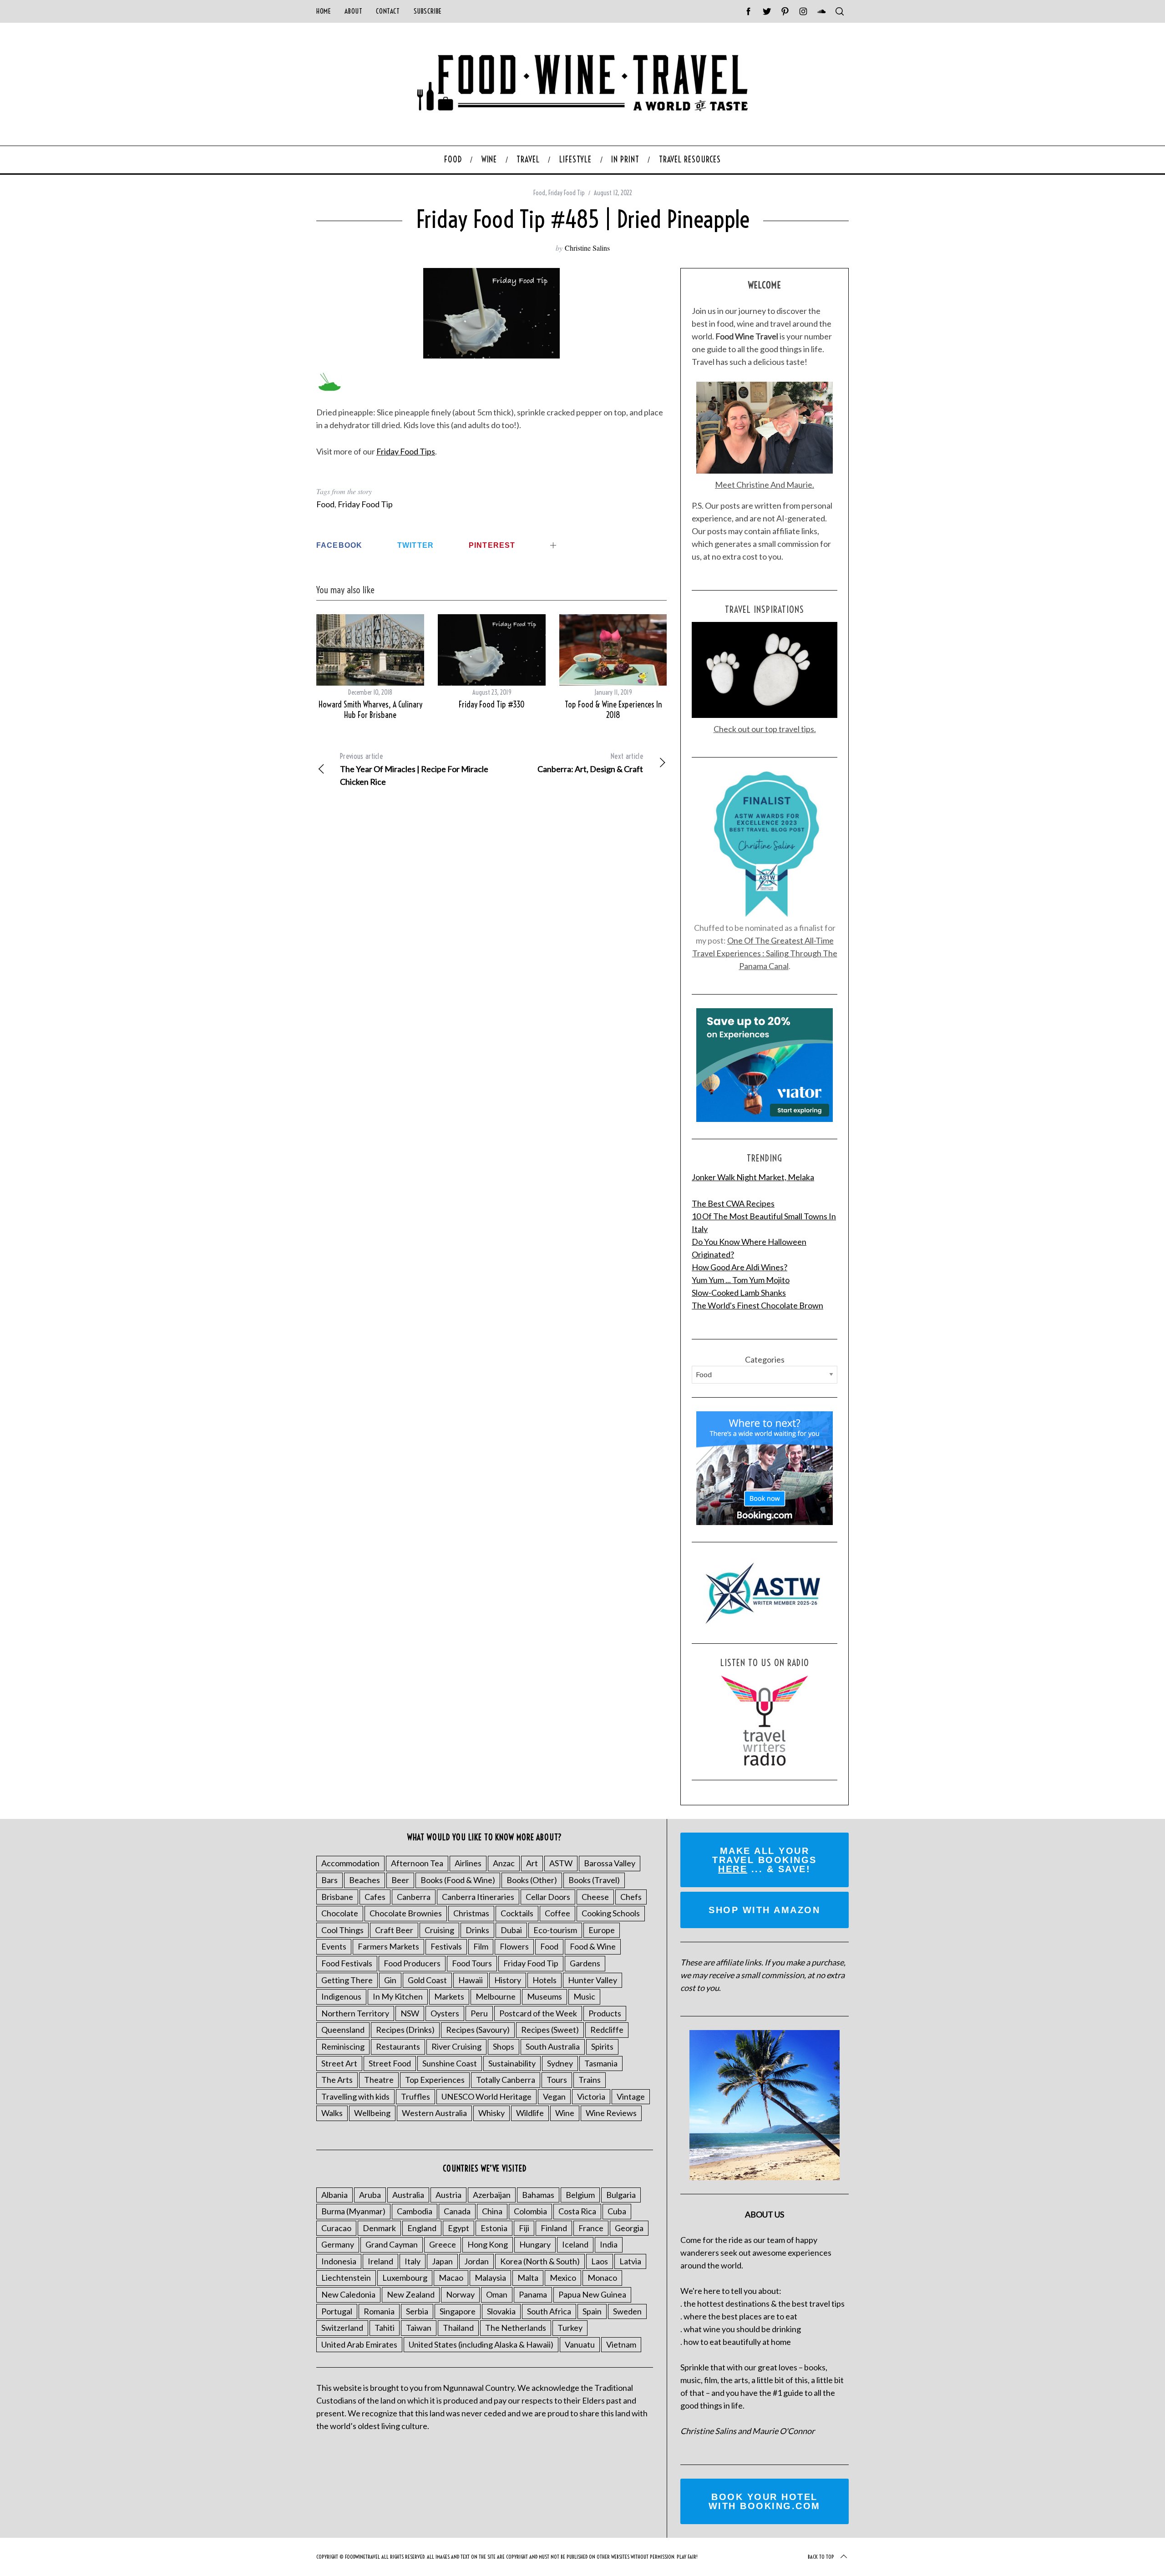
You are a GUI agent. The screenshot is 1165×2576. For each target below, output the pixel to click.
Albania (334, 2195)
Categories (765, 1359)
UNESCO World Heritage (486, 2096)
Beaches (365, 1880)
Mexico (563, 2278)
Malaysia (490, 2278)
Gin (390, 1980)
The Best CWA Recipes (733, 1203)
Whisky (491, 2113)
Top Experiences (435, 2080)
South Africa (549, 2311)
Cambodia (415, 2211)
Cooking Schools (611, 1913)
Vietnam (621, 2344)
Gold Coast (427, 1980)
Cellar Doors (548, 1897)
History (508, 1980)
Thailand (458, 2328)
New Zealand (411, 2294)
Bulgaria (621, 2195)
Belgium (580, 2195)
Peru (479, 2013)
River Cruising (456, 2046)
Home (324, 11)
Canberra (414, 1897)
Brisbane (337, 1897)
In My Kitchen (398, 1996)
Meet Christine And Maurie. (765, 485)
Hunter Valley (593, 1980)
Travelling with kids (355, 2096)
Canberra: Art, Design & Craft (590, 763)
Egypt (458, 2228)
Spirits (602, 2046)
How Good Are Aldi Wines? (740, 1267)
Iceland (575, 2244)
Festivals (446, 1946)
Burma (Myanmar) (353, 2211)
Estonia (494, 2228)
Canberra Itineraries (478, 1897)
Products (605, 2013)
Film (481, 1946)
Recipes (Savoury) (478, 2030)
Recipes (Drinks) (405, 2030)
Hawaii (471, 1980)
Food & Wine (593, 1946)
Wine (565, 2113)
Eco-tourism (555, 1930)
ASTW (561, 1863)
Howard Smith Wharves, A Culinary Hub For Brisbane (370, 710)
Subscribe (428, 11)
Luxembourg (405, 2278)
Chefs (631, 1897)
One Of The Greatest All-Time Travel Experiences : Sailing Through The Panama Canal (765, 953)
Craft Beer (394, 1930)
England (422, 2228)
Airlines (468, 1863)
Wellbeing (372, 2113)
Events (334, 1946)
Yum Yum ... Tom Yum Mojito (741, 1280)
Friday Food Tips (406, 451)
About (353, 11)
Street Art (339, 2063)
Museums (545, 1996)
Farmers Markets (388, 1946)
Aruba (370, 2195)
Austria (448, 2195)
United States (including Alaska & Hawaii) (481, 2344)
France (591, 2228)
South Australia (553, 2046)
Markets (449, 1996)
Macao (451, 2278)
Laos (600, 2261)
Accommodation (350, 1863)
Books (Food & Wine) (458, 1880)
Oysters (445, 2013)
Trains (590, 2080)
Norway (460, 2294)
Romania (379, 2311)
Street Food (390, 2063)
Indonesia (339, 2261)
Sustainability (512, 2063)
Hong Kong (488, 2244)
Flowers (514, 1946)
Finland (554, 2228)
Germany (338, 2244)
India (609, 2244)
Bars (329, 1880)
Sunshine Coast (450, 2063)
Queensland (343, 2030)
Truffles (415, 2096)
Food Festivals (347, 1963)
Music (584, 1996)
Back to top (821, 2557)
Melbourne (496, 1996)
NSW (410, 2013)
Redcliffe (607, 2030)
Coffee (557, 1913)
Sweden (627, 2311)
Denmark (379, 2228)
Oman (497, 2294)
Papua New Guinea (592, 2294)
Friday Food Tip (567, 193)
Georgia (629, 2228)
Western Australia (434, 2113)
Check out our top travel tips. (765, 729)
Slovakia (501, 2311)
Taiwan (419, 2328)
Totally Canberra (506, 2080)
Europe (602, 1930)
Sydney (560, 2063)
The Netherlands (516, 2328)
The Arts (337, 2080)
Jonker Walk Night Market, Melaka (753, 1177)
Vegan (554, 2096)
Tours (557, 2080)
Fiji (524, 2228)
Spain (592, 2311)
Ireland (380, 2261)
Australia (408, 2195)
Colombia (530, 2211)
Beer (400, 1880)
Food (539, 193)
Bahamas (538, 2195)
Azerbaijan (492, 2195)
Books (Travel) (594, 1880)
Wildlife (530, 2113)
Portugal (337, 2311)
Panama (533, 2294)
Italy (413, 2261)
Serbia (417, 2311)
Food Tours (472, 1963)
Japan (442, 2261)
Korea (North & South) (540, 2261)
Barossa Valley (610, 1863)
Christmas (471, 1913)
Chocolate (340, 1913)
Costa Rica (577, 2211)
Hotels (545, 1980)
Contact (388, 11)
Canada (457, 2211)
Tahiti (385, 2328)
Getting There (347, 1980)
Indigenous (341, 1996)
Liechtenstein (346, 2278)
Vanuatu (580, 2344)
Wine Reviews (611, 2113)
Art (532, 1863)
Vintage (631, 2096)
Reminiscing (343, 2046)
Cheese (595, 1897)
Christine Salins (587, 248)
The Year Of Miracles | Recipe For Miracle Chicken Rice (414, 769)
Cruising (439, 1930)
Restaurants (398, 2046)
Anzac (504, 1863)
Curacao (336, 2228)
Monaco (602, 2278)
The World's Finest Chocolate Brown (757, 1305)
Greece (443, 2244)
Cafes (375, 1897)
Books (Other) (532, 1880)
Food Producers (412, 1963)
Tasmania (601, 2063)
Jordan (476, 2261)
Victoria (591, 2096)
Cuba (617, 2211)
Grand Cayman (392, 2244)
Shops (504, 2046)
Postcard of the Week (538, 2013)
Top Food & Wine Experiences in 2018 (613, 710)
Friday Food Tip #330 (492, 705)
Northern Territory (355, 2013)
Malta (528, 2278)
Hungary (535, 2244)
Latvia (630, 2261)
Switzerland (342, 2328)
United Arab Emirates (359, 2344)
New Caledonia (348, 2294)
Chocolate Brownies (406, 1913)
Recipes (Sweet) (550, 2030)
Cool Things (342, 1930)
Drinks (477, 1930)
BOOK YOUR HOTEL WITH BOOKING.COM (765, 2501)
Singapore (458, 2311)
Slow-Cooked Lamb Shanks (739, 1293)
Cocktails (517, 1913)
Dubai (511, 1930)
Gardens (585, 1963)
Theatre (379, 2080)
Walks (332, 2113)
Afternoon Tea (417, 1863)
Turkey (570, 2328)
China (492, 2211)
